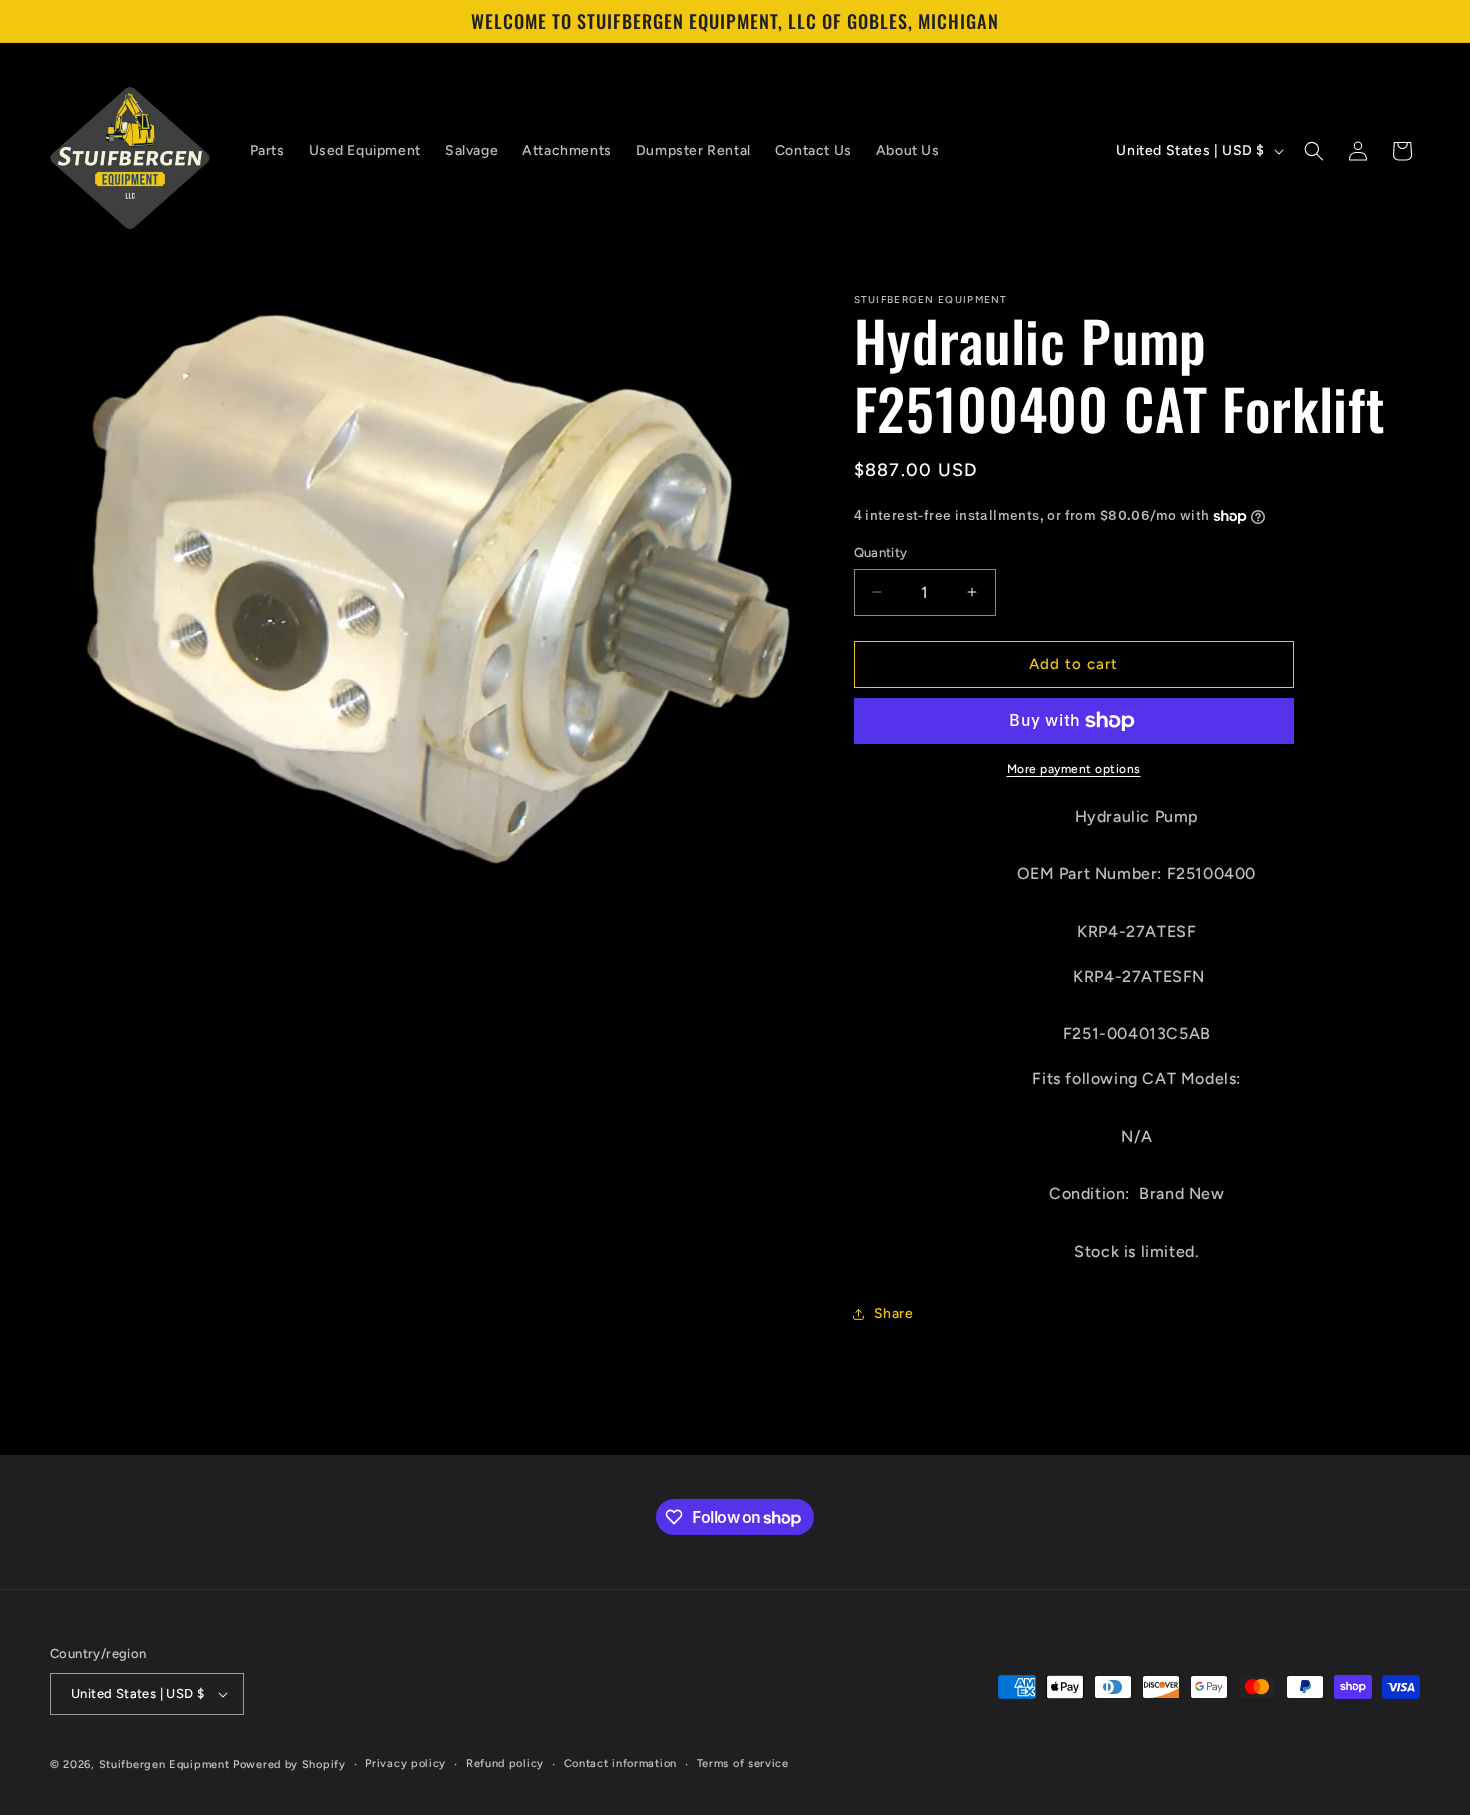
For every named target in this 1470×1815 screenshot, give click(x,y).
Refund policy (505, 1763)
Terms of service (743, 1763)
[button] (1314, 151)
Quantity (881, 552)
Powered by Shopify (289, 1764)
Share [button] (894, 1313)
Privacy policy (405, 1763)
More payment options (1074, 769)
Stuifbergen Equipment (164, 1764)
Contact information (620, 1763)
